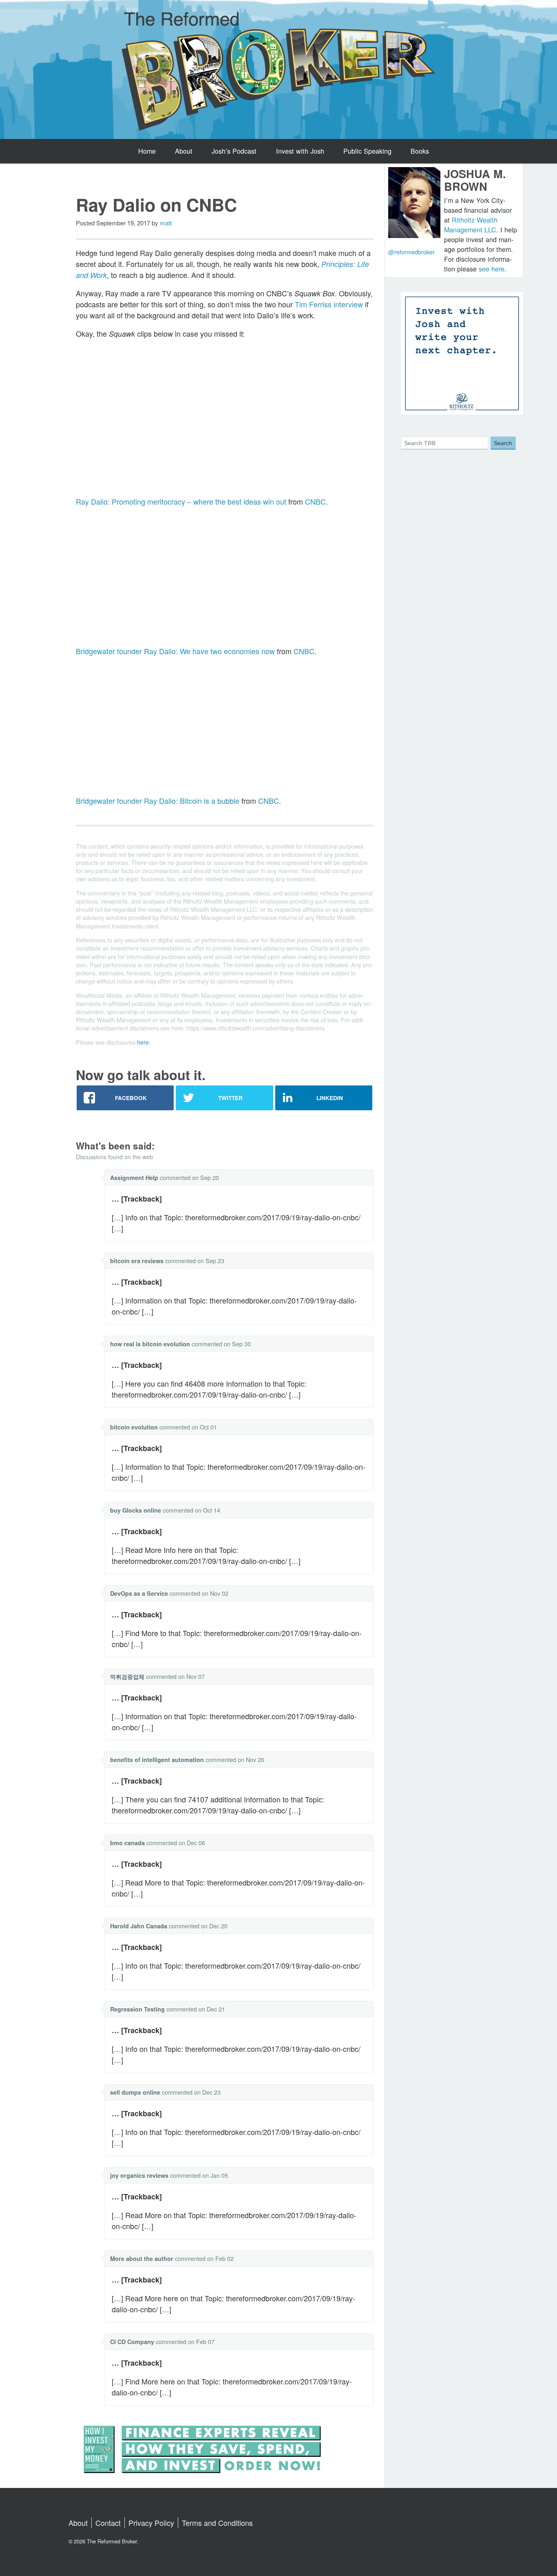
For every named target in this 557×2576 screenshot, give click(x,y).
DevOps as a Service (139, 1593)
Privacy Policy (151, 2523)
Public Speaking (367, 151)
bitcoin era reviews (137, 1261)
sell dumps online (135, 2092)
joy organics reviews (139, 2175)
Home (147, 151)
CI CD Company (132, 2342)
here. (144, 1042)
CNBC (315, 501)
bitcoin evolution (134, 1427)
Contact (108, 2523)
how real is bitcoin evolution (150, 1344)
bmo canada (127, 1843)
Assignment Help (134, 1178)
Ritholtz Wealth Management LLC (471, 225)
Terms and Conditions (217, 2523)
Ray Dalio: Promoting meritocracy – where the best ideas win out (181, 501)
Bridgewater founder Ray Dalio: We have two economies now (175, 651)
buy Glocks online (136, 1510)
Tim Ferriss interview (329, 304)
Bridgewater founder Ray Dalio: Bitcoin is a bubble (158, 801)
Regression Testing (137, 2009)
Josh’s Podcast (234, 151)
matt (166, 223)
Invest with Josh (300, 151)
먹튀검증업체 (127, 1676)
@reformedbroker (411, 252)
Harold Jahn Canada (139, 1926)
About (184, 151)
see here (492, 269)
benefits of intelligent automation (157, 1760)
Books (420, 151)
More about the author (142, 2258)
